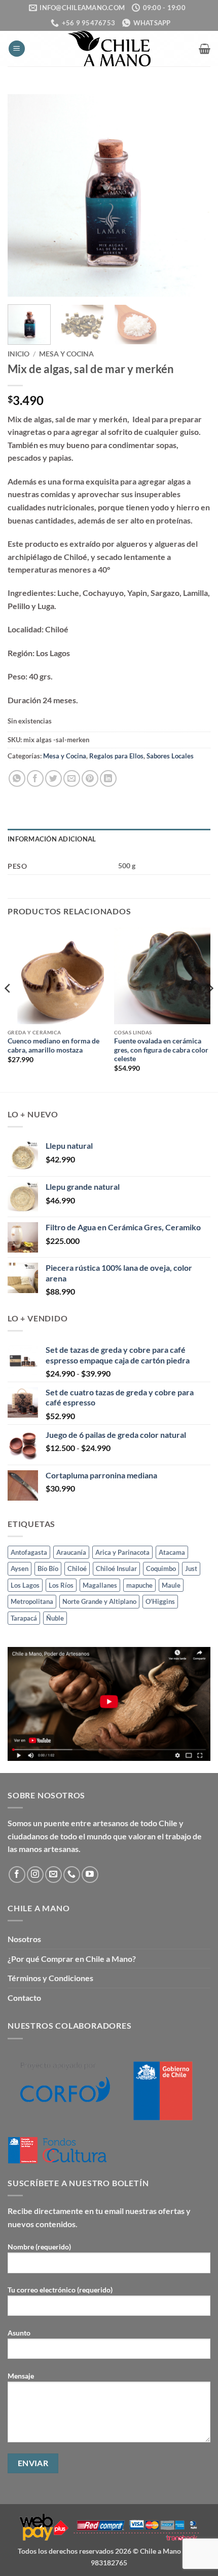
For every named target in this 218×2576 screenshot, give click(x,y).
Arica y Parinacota (122, 1552)
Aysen (20, 1568)
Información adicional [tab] (52, 839)
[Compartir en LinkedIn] (108, 778)
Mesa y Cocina (66, 354)
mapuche (139, 1585)
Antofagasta (29, 1552)
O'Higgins (160, 1601)
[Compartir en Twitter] (53, 778)
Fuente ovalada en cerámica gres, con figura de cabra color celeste (161, 1050)
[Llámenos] (72, 1875)
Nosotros (24, 1939)
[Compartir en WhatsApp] (17, 778)
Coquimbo (161, 1568)
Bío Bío (48, 1568)
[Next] (194, 195)
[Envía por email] (72, 778)
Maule (171, 1585)
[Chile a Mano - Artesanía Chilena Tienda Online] (109, 49)
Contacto (24, 1998)
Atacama (172, 1552)
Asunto (19, 2333)
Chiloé (77, 1568)
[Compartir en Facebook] (35, 778)
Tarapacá (24, 1618)
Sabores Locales (170, 756)
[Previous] (24, 195)
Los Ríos (61, 1585)
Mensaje (21, 2376)
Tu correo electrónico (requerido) (60, 2290)
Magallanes (100, 1585)
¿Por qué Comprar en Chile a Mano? (72, 1959)
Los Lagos (25, 1585)
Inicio (19, 354)
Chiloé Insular (116, 1568)
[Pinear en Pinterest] (90, 778)
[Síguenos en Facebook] (17, 1875)
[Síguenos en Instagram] (35, 1875)
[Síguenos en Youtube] (90, 1875)
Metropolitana (32, 1601)
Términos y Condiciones (50, 1978)
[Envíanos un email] (53, 1875)
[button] (17, 49)
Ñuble (55, 1618)
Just (191, 1568)
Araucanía (71, 1552)
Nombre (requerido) (39, 2247)
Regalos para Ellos (116, 756)
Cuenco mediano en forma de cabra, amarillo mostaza (53, 1045)
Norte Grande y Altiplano (99, 1601)
